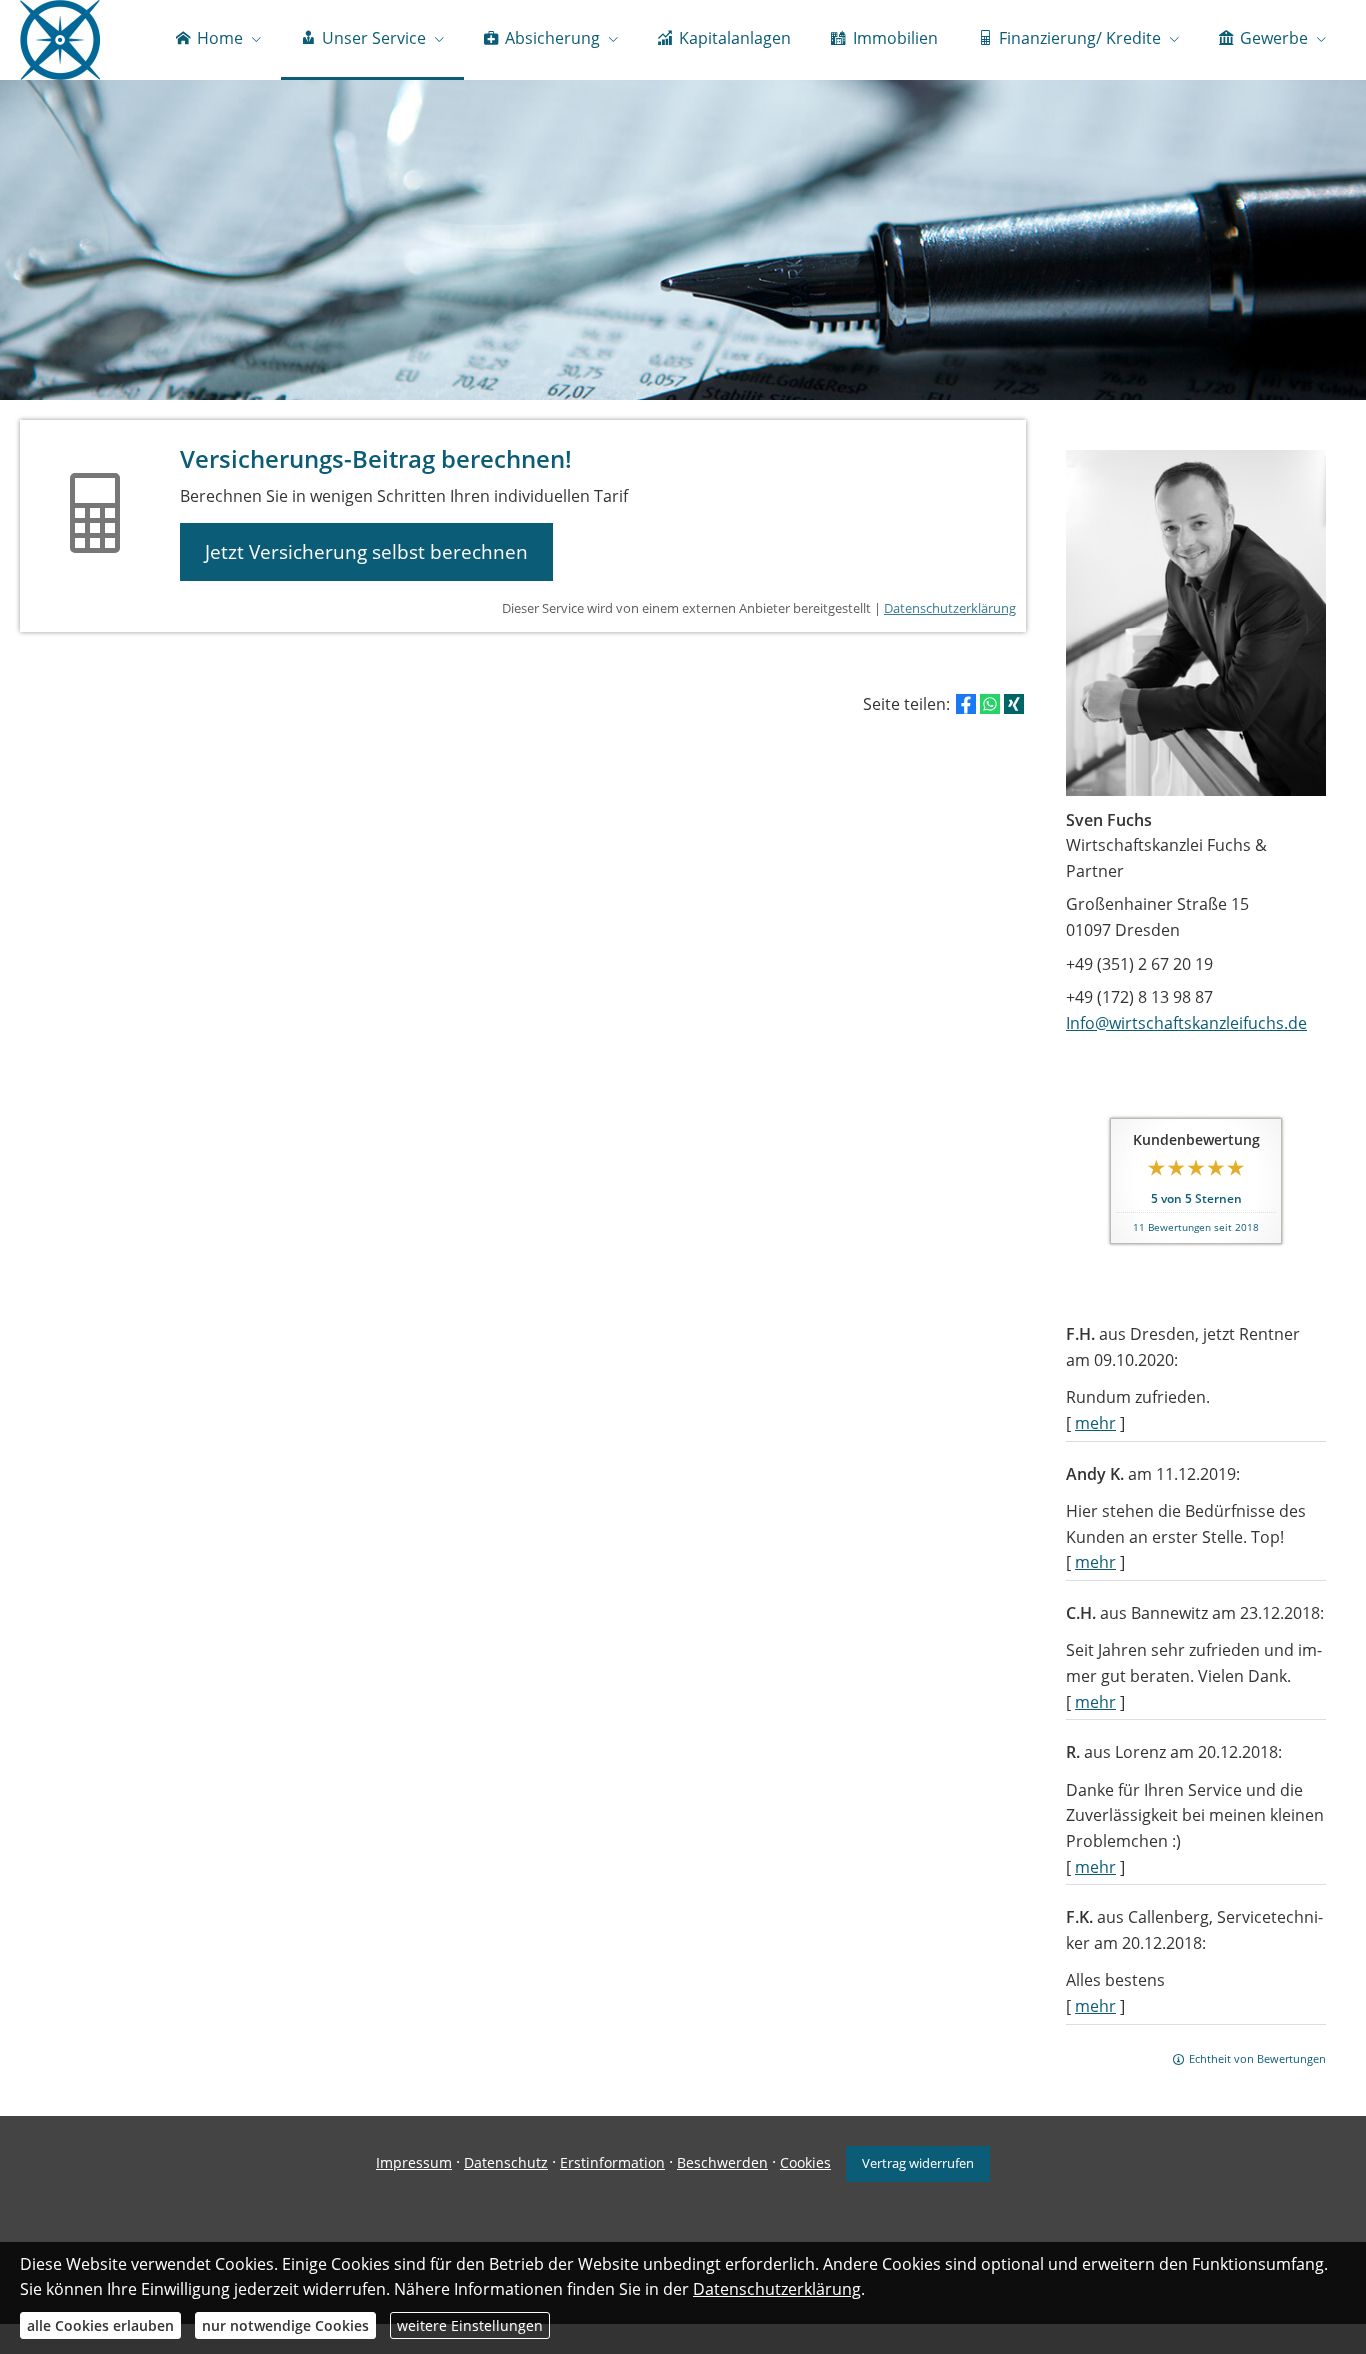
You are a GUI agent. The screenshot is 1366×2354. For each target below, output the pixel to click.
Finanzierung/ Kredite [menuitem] (1080, 38)
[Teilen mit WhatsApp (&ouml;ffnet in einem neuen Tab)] (990, 704)
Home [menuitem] (220, 38)
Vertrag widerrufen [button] (918, 2163)
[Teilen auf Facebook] (966, 704)
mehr (1095, 1423)
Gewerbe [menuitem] (1274, 38)
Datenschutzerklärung (950, 608)
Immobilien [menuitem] (895, 38)
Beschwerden (722, 2162)
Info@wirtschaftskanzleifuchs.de (1186, 1023)
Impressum (414, 2162)
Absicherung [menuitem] (552, 38)
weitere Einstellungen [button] (470, 2325)
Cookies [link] (805, 2162)
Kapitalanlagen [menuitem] (735, 38)
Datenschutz (506, 2162)
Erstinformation (612, 2162)
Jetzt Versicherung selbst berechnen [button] (366, 552)
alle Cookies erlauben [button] (100, 2325)
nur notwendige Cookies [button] (285, 2325)
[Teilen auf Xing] (1014, 704)
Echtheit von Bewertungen (1257, 2058)
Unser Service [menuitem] (374, 38)
